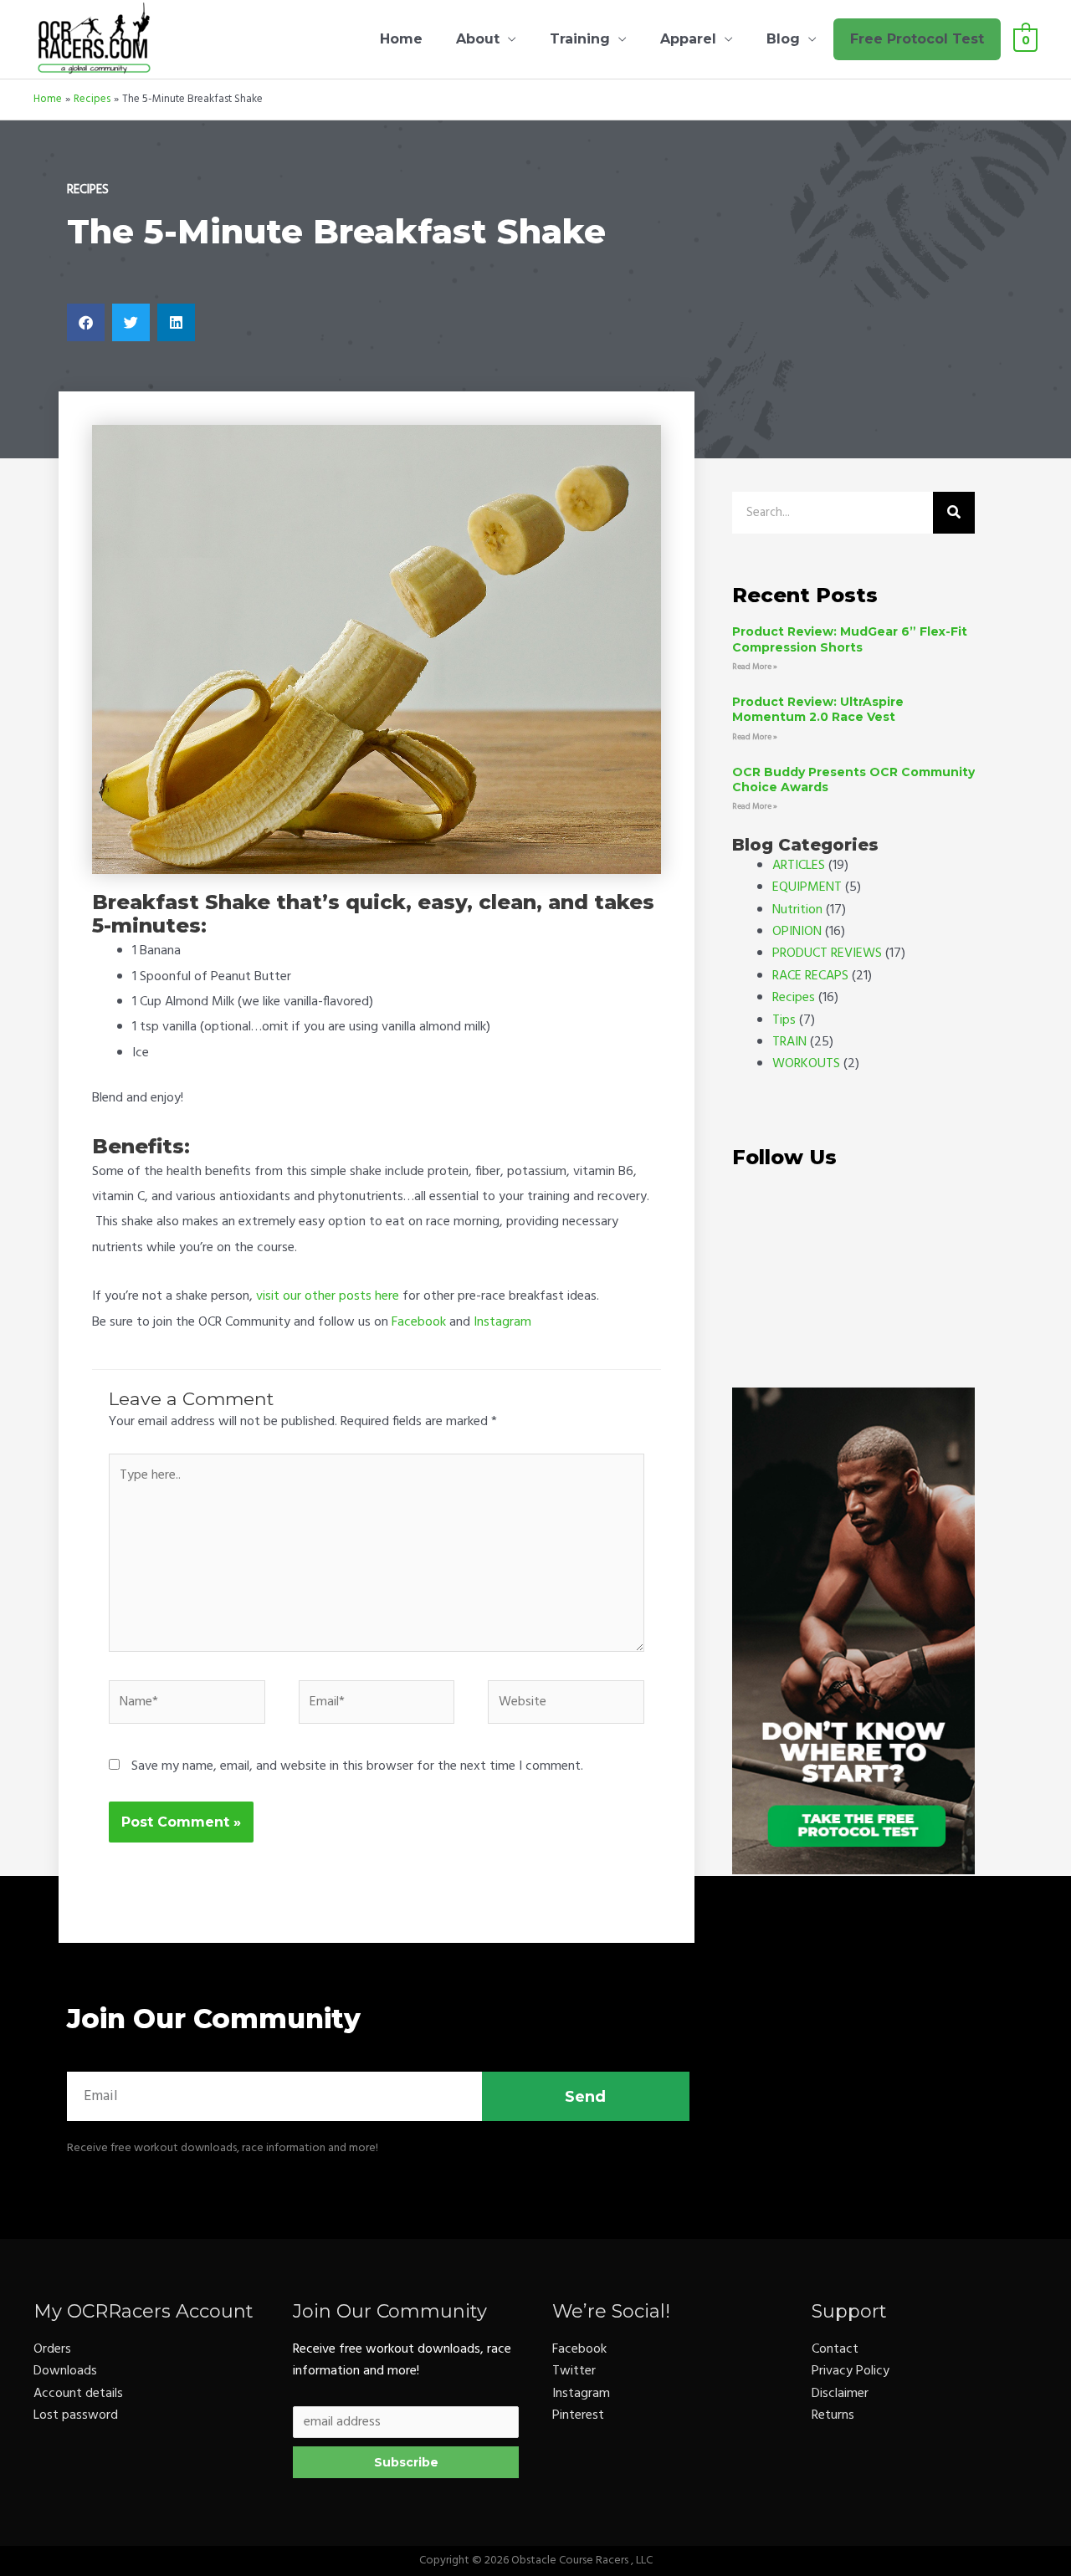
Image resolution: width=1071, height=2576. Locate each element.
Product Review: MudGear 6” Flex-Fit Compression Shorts (850, 639)
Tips (784, 1020)
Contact (835, 2349)
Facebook (419, 1322)
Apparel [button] (688, 39)
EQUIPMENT (807, 887)
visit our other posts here (328, 1296)
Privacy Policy (851, 2371)
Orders (52, 2349)
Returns (833, 2415)
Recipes (88, 190)
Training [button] (580, 39)
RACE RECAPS (810, 976)
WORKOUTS (806, 1064)
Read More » (755, 667)
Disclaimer (840, 2394)
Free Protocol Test (917, 39)
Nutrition (797, 910)
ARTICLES (799, 866)
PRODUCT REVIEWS (827, 953)
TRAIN (789, 1042)
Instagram (502, 1322)
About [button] (478, 39)
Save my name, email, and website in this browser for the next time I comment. (357, 1766)
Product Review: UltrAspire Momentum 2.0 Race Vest (818, 709)
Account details (78, 2394)
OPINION (797, 932)
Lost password (76, 2415)
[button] (86, 322)
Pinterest (578, 2415)
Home (401, 39)
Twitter (574, 2371)
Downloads (65, 2371)
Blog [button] (783, 39)
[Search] (954, 513)
